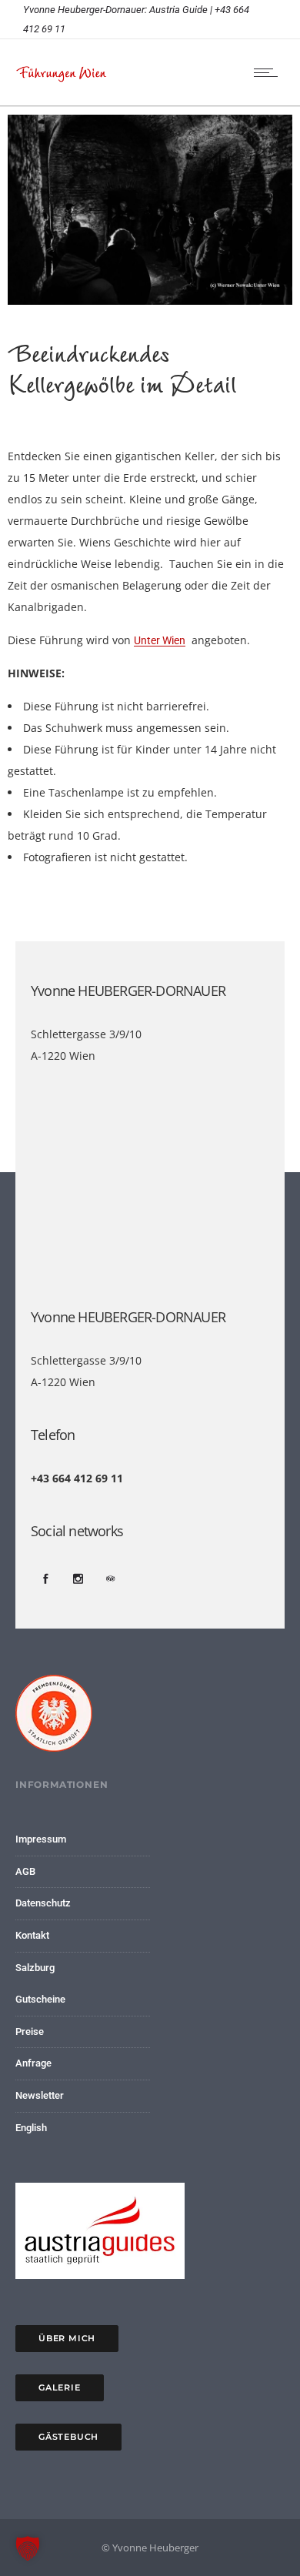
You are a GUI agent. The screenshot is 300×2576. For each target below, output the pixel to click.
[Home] (62, 79)
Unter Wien (160, 640)
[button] (28, 2548)
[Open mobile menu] (269, 72)
